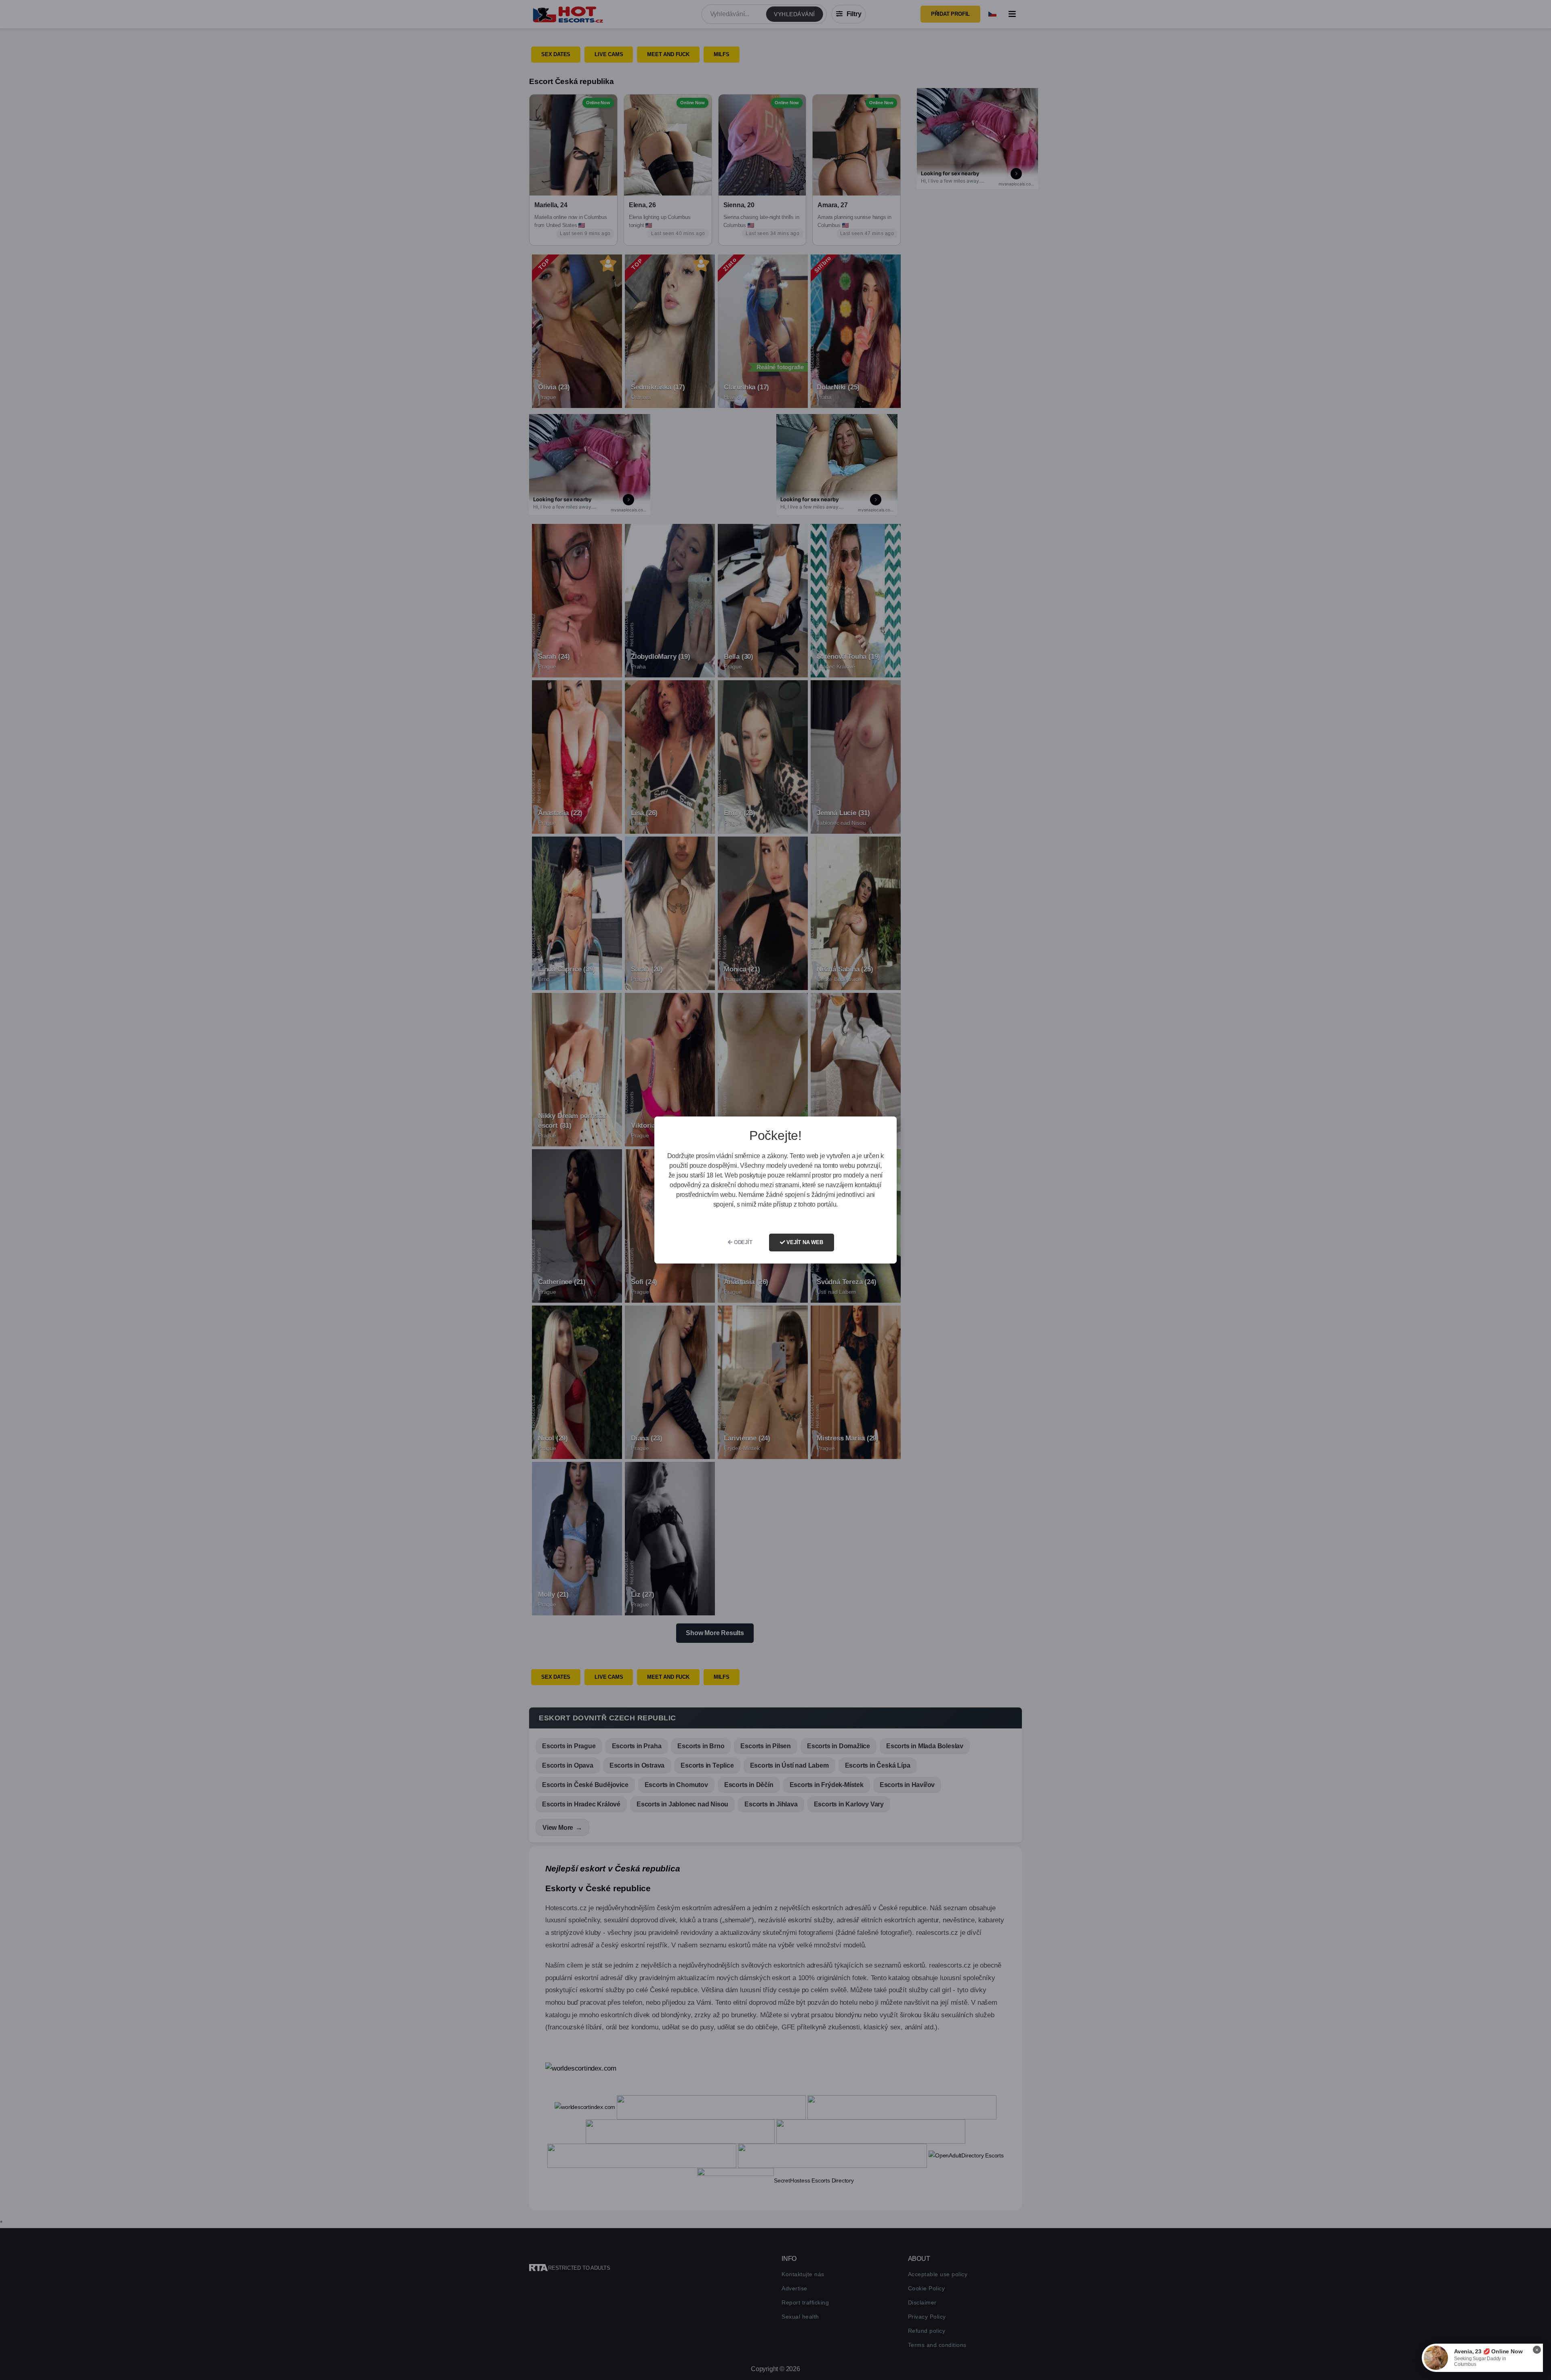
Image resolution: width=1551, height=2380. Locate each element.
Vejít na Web (804, 1242)
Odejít (742, 1242)
